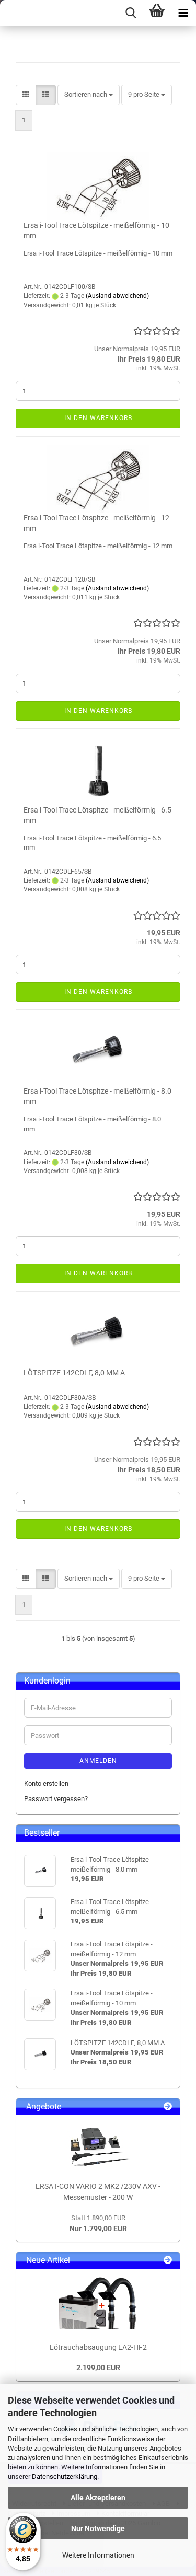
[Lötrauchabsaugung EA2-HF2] (98, 2303)
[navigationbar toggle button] (183, 13)
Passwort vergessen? (56, 1799)
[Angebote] (168, 2107)
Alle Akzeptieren (98, 2498)
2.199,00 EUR (98, 2368)
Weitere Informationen (98, 2555)
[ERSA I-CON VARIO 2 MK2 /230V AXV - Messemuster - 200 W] (98, 2146)
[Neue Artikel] (168, 2261)
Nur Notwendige (98, 2528)
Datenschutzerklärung (65, 2476)
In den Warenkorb (98, 418)
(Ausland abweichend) (117, 296)
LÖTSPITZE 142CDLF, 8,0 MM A (74, 1373)
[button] (26, 95)
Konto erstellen (46, 1784)
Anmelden (98, 1761)
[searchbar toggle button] (131, 13)
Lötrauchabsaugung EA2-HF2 (98, 2347)
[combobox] (89, 95)
